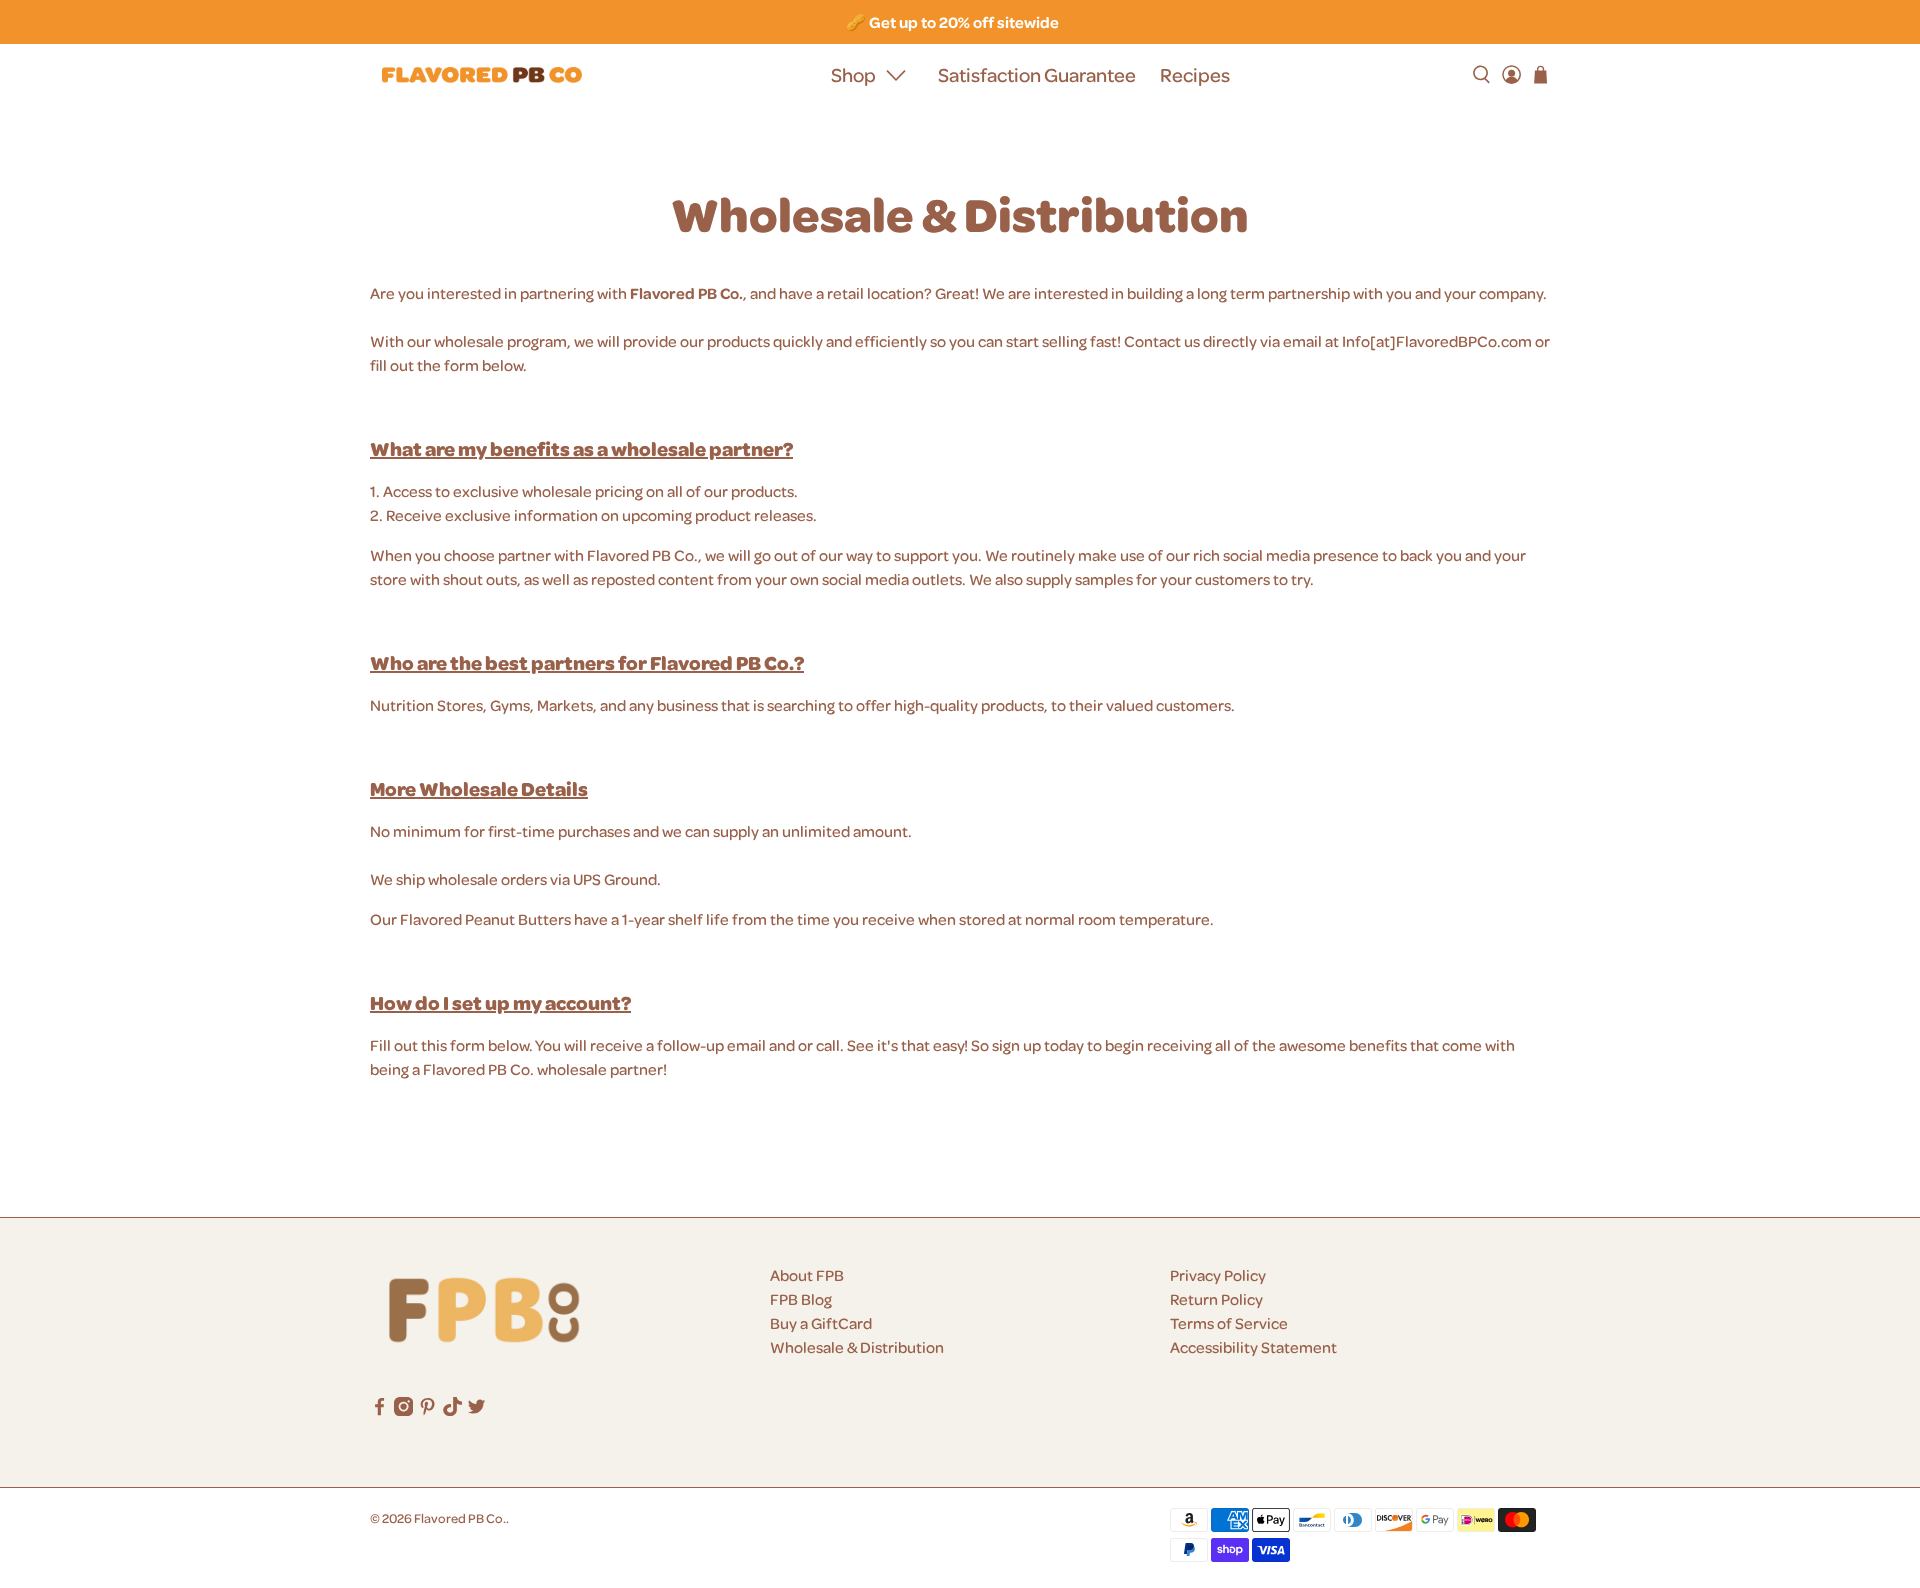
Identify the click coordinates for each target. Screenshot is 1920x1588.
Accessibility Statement (1253, 1347)
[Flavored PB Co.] (482, 75)
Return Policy (1216, 1299)
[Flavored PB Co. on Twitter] (476, 1410)
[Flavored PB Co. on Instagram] (403, 1410)
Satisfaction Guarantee (1037, 74)
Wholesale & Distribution (857, 1347)
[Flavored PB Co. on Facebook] (379, 1410)
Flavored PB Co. (460, 1517)
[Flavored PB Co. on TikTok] (452, 1410)
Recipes (1195, 74)
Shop (853, 74)
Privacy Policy (1218, 1275)
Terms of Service (1229, 1323)
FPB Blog (801, 1299)
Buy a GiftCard (821, 1323)
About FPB (807, 1275)
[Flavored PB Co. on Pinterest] (427, 1410)
